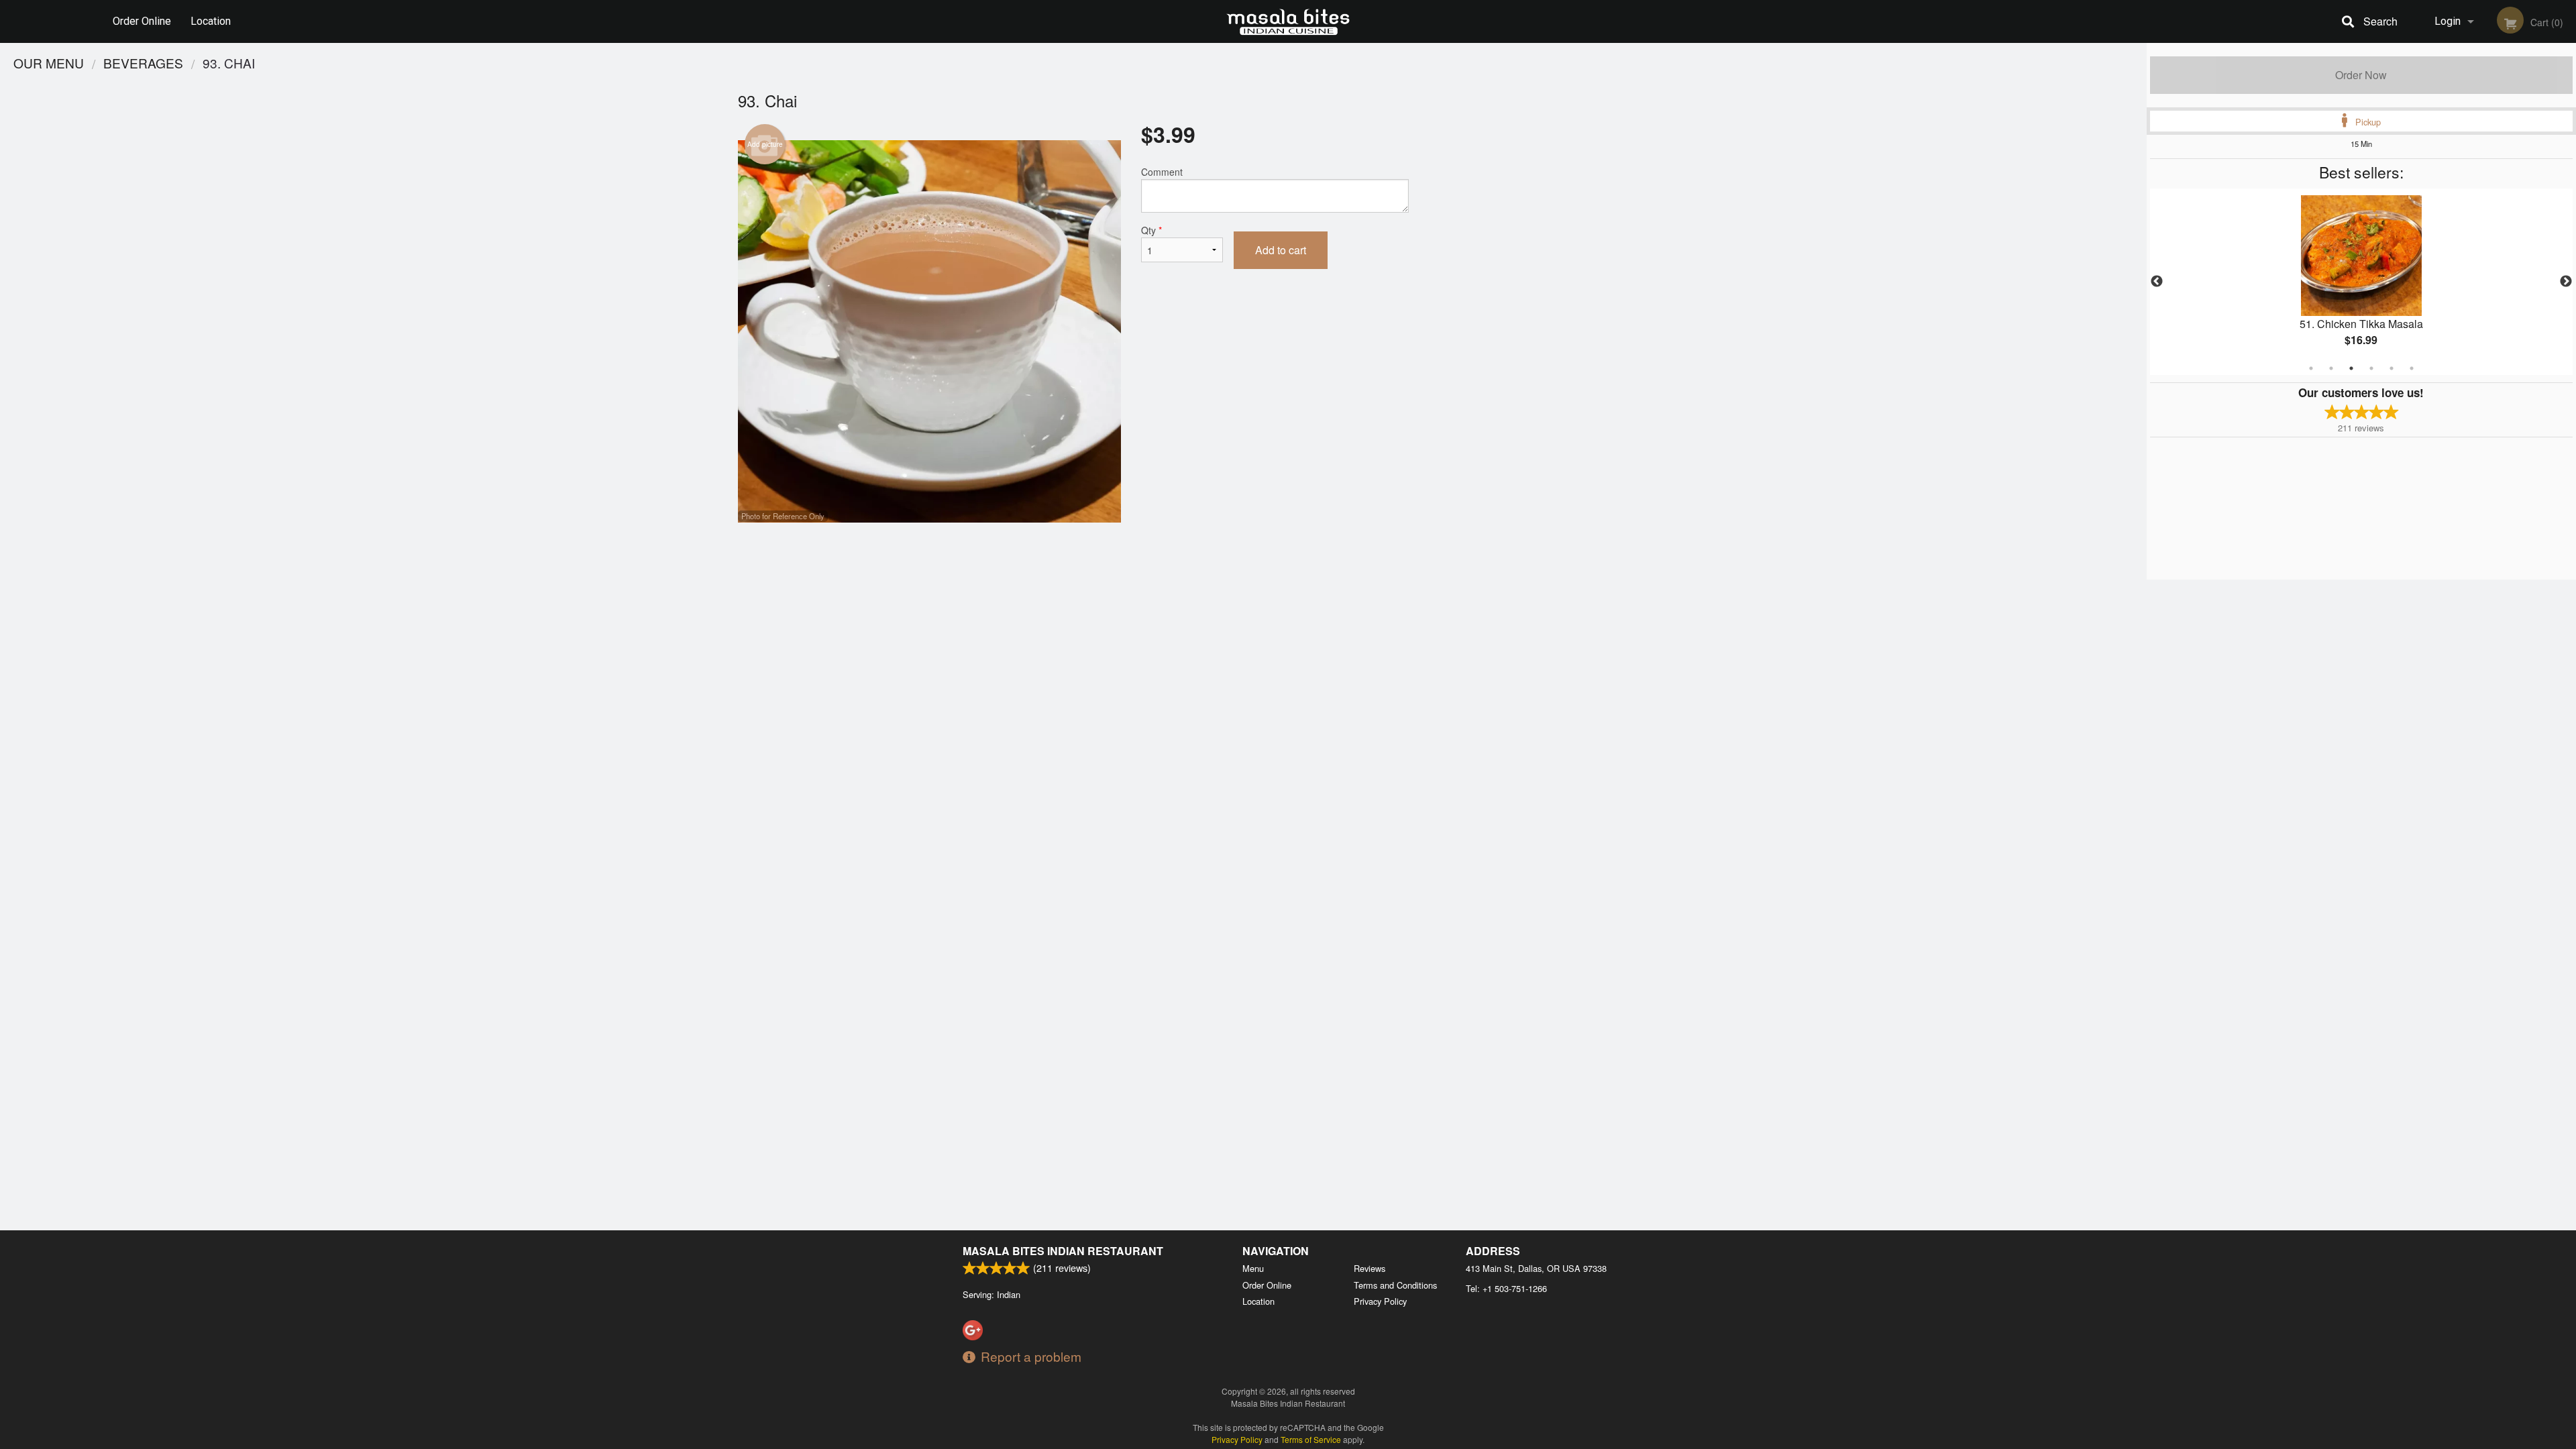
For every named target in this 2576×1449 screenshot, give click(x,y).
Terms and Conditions (1395, 1285)
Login (2448, 21)
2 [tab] (2331, 368)
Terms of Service (1311, 1439)
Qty (1151, 230)
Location (211, 21)
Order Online (142, 21)
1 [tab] (2311, 368)
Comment (1162, 172)
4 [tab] (2371, 368)
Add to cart (1281, 250)
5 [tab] (2392, 368)
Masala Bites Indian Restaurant (1063, 1251)
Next (2566, 282)
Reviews (1370, 1268)
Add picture (765, 144)
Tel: (1506, 1288)
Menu (1253, 1268)
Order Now (2361, 75)
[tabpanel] (2361, 282)
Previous (2157, 282)
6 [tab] (2412, 368)
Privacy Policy (1380, 1301)
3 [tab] (2351, 368)
